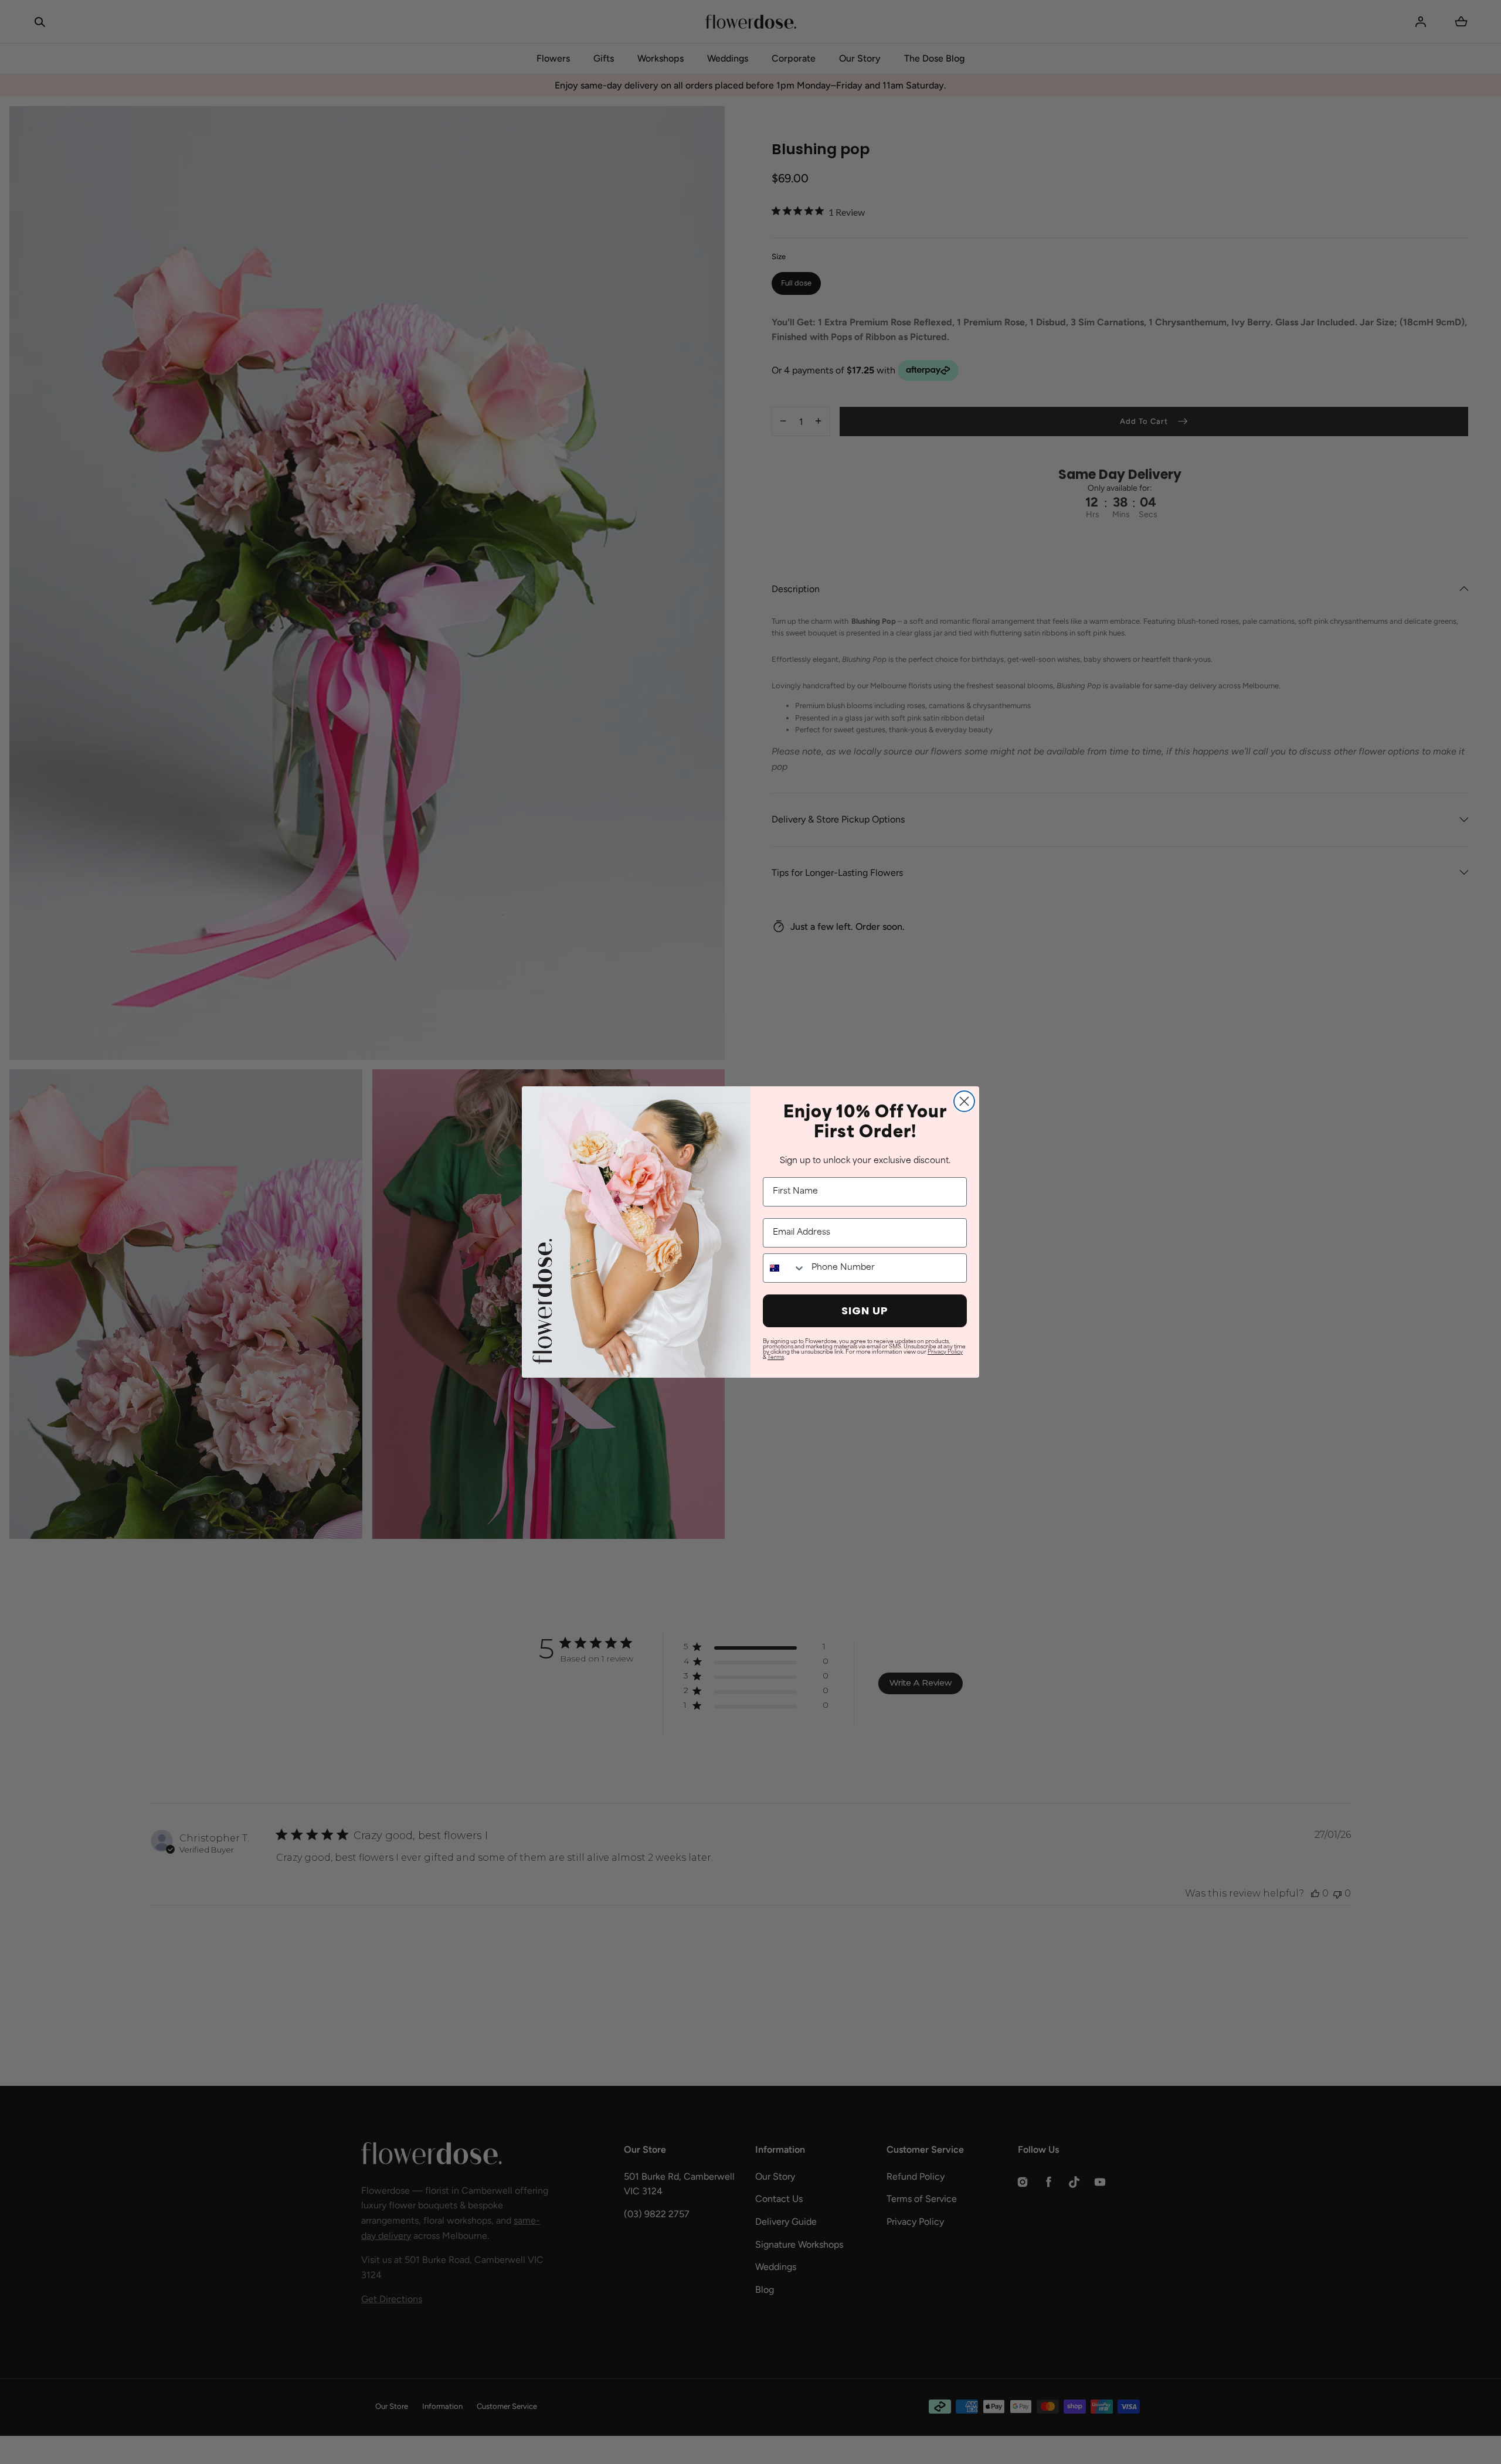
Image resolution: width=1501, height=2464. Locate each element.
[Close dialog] (964, 1101)
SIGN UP (865, 1311)
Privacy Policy (945, 1352)
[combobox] (785, 1268)
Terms (776, 1357)
